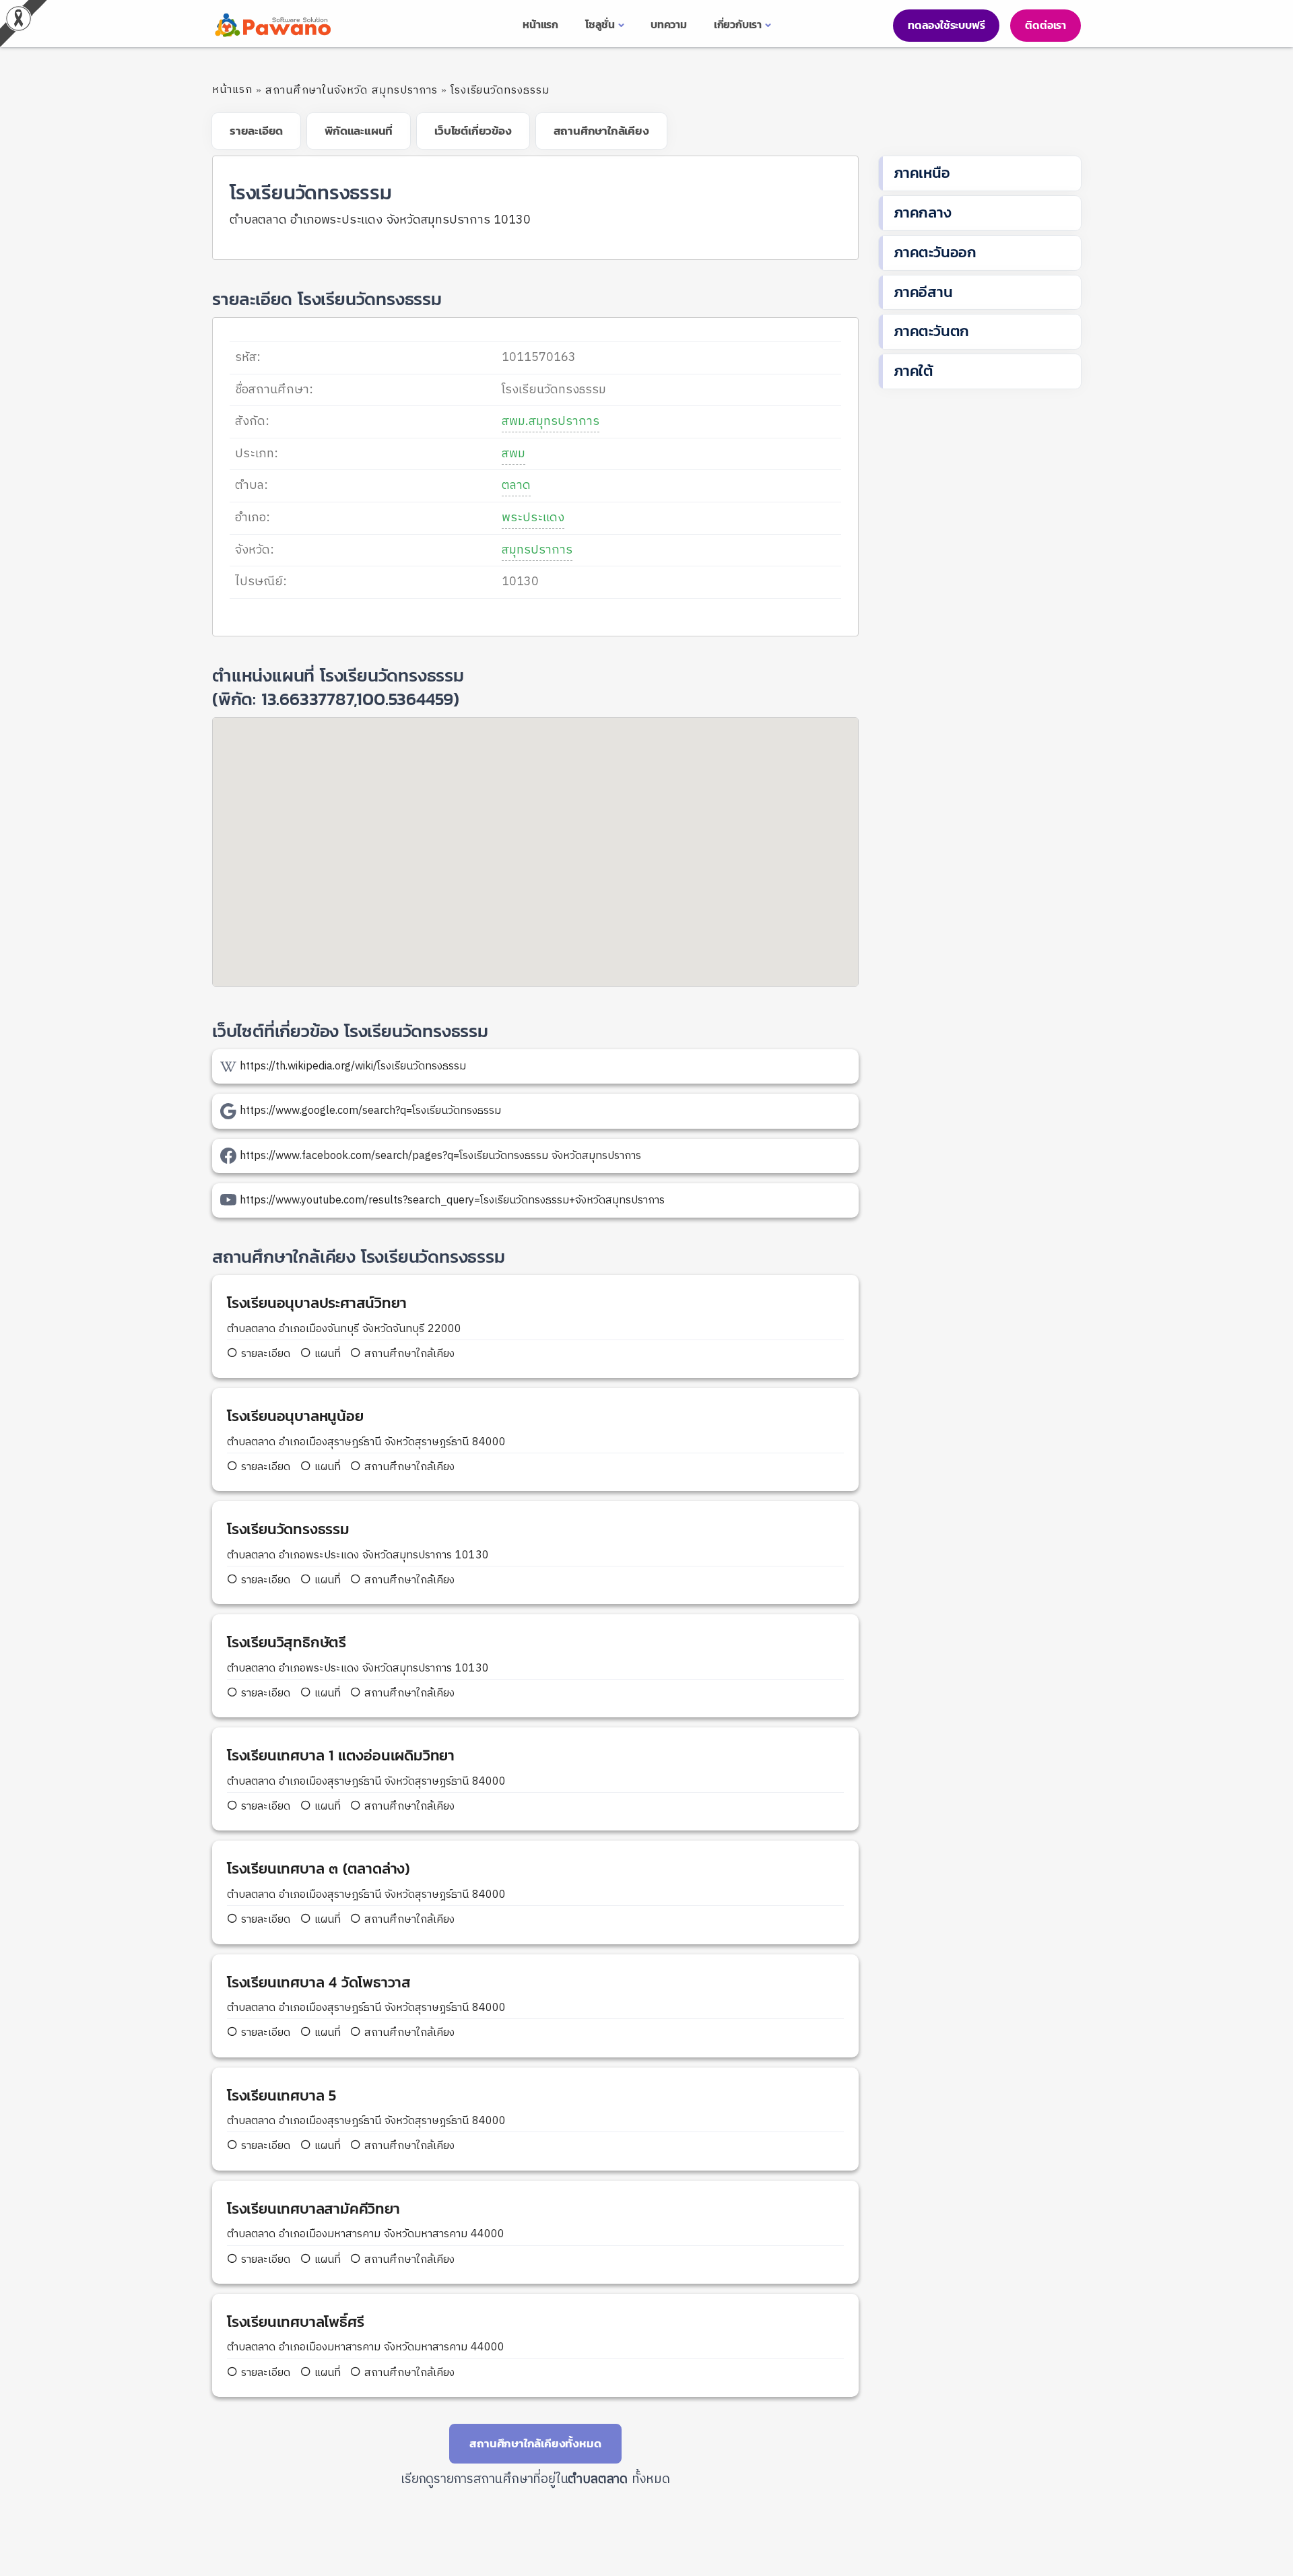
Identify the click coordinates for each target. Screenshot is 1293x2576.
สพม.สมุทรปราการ (551, 422)
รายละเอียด (266, 1354)
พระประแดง (533, 518)
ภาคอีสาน (923, 292)
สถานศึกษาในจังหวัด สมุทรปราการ (352, 91)
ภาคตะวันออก (935, 252)
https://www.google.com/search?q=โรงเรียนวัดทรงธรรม (370, 1111)
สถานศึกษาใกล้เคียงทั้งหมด (535, 2443)
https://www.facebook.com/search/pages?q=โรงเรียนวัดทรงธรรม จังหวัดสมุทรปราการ (440, 1156)
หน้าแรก (232, 90)
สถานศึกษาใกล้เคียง (408, 1354)
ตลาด (516, 486)
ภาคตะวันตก (931, 331)
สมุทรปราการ (537, 550)
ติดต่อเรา (1046, 25)
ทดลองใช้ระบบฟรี (946, 25)
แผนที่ (326, 1354)
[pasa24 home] (271, 25)
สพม (513, 454)
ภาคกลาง (923, 212)
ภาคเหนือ (922, 173)
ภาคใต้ (914, 371)
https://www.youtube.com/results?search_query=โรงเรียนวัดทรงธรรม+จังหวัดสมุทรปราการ (452, 1200)
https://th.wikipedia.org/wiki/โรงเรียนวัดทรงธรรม (353, 1066)
